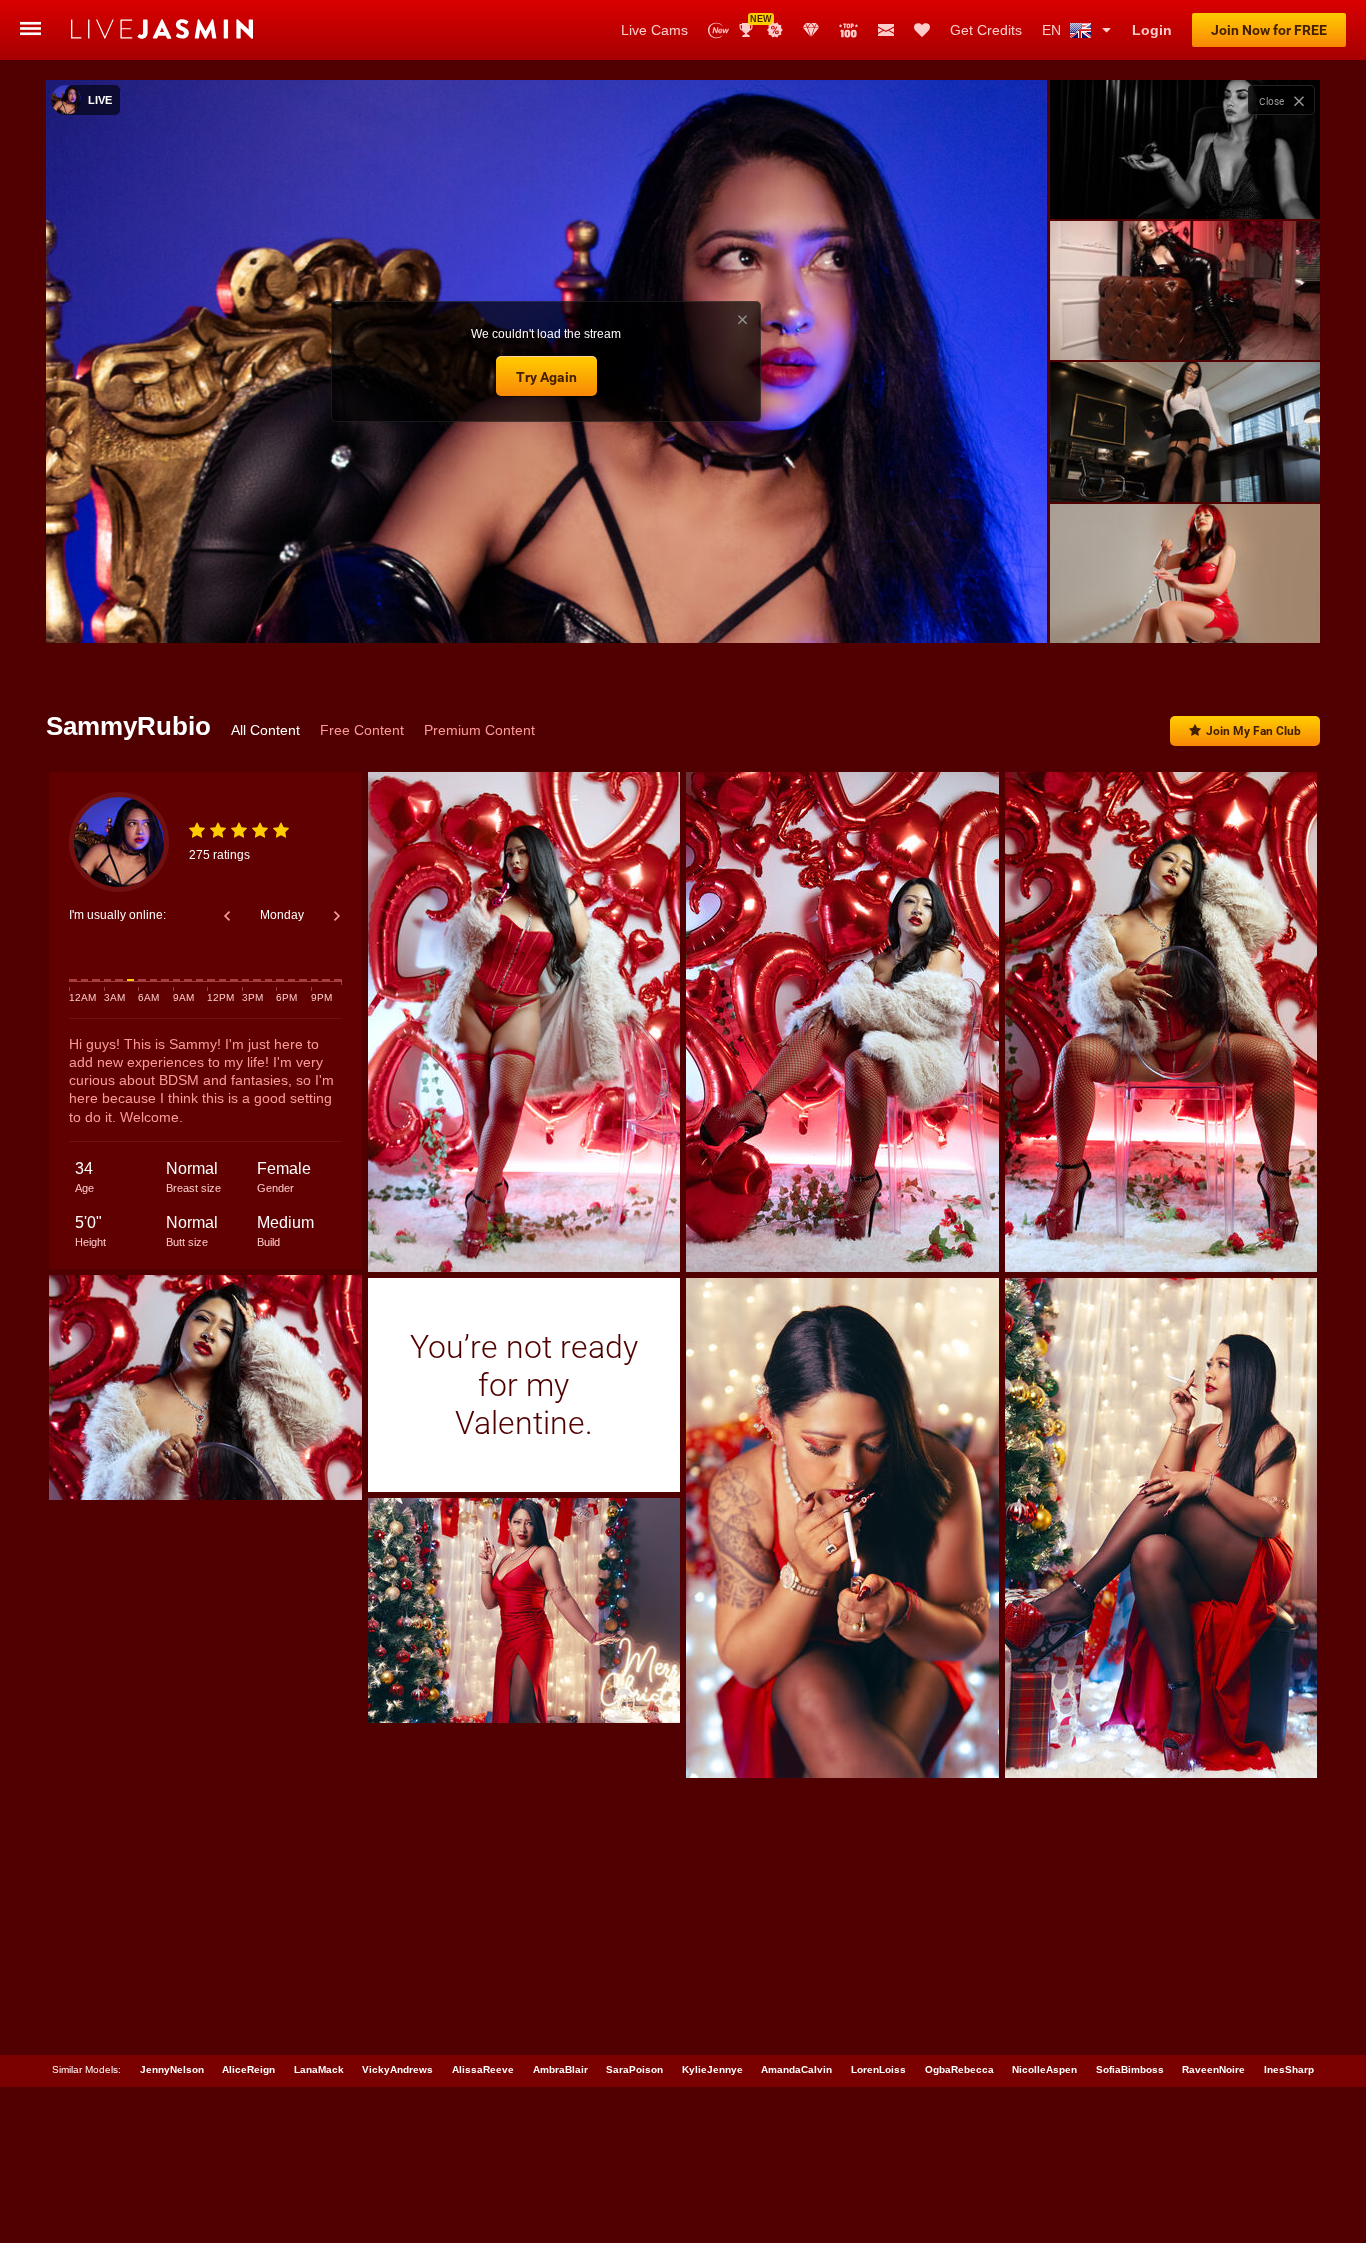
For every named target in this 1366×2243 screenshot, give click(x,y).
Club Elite (811, 30)
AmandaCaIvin (796, 2069)
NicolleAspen (1044, 2069)
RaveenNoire (1213, 2069)
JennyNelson (172, 2069)
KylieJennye (712, 2069)
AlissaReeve (483, 2069)
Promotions (775, 30)
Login (1152, 30)
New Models (718, 30)
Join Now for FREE (1269, 30)
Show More (1184, 609)
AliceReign (248, 2069)
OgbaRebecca (959, 2069)
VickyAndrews (397, 2069)
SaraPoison (634, 2069)
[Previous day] (227, 916)
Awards (753, 23)
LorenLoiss (878, 2069)
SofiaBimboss (1130, 2069)
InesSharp (1289, 2069)
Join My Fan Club (1253, 731)
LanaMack (319, 2069)
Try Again (546, 377)
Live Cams (654, 30)
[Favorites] (922, 30)
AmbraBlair (560, 2069)
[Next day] (337, 916)
